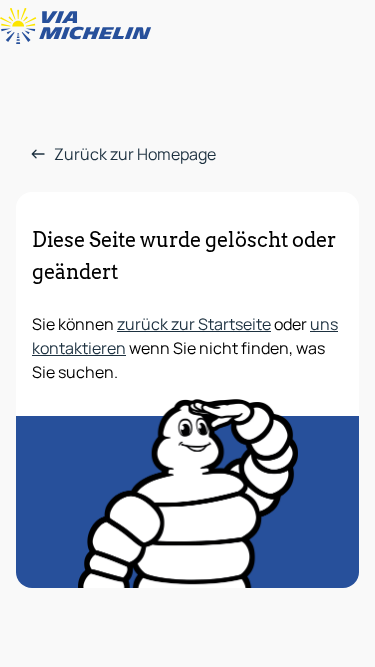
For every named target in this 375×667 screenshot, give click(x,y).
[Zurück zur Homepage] (80, 26)
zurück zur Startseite (194, 324)
